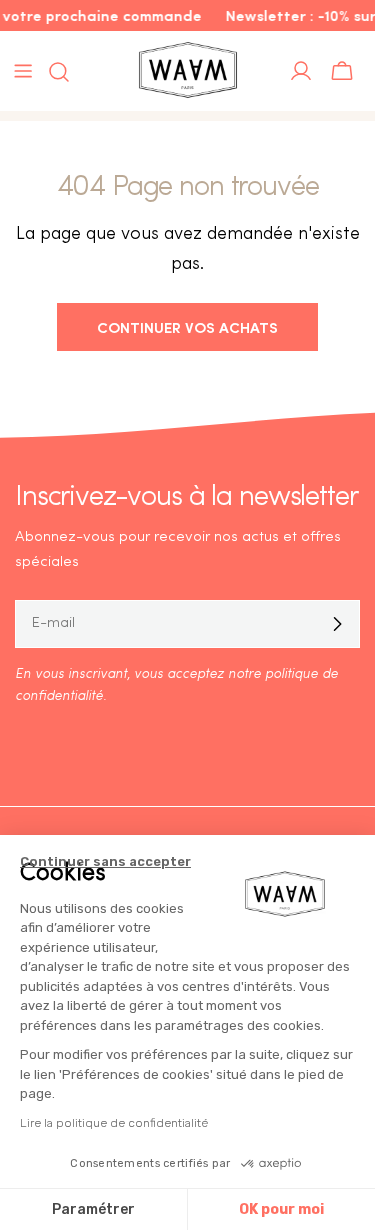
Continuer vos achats (187, 326)
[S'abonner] (337, 624)
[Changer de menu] (23, 71)
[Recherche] (53, 72)
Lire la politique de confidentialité (114, 1123)
